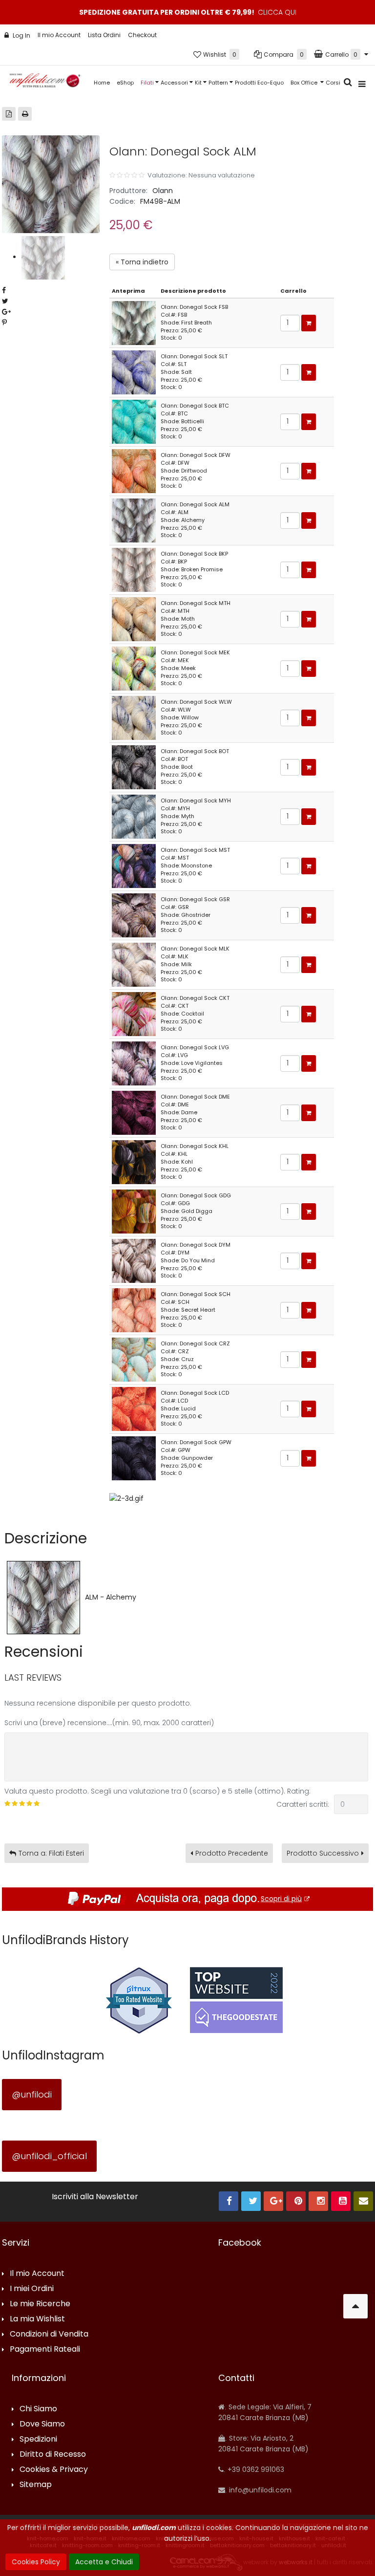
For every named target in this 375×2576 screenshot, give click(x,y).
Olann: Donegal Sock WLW (196, 702)
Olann (163, 191)
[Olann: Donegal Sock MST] (134, 866)
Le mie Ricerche (40, 2304)
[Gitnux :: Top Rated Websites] (139, 2000)
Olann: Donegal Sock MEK (195, 652)
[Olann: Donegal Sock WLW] (134, 717)
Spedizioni (38, 2439)
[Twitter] (251, 2201)
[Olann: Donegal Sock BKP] (134, 569)
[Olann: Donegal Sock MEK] (134, 668)
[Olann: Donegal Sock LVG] (134, 1063)
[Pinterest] (296, 2201)
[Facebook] (229, 2201)
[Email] (363, 2201)
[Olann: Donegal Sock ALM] (134, 520)
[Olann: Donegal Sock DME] (134, 1112)
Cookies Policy (36, 2562)
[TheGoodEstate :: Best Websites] (236, 2000)
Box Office (305, 83)
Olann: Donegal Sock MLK (195, 949)
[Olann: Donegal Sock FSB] (134, 323)
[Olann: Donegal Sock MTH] (134, 619)
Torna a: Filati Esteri (51, 1853)
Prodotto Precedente (232, 1853)
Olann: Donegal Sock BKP (194, 554)
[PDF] (9, 114)
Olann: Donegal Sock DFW (196, 455)
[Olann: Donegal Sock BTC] (134, 421)
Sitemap (36, 2485)
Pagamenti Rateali (45, 2349)
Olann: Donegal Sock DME (195, 1097)
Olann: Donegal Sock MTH (196, 603)
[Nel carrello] (309, 323)
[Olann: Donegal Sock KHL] (134, 1162)
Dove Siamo (42, 2424)
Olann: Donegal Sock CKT (195, 998)
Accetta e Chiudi (104, 2562)
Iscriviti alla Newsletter (95, 2197)
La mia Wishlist (37, 2319)
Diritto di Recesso (53, 2455)
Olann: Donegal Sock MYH (196, 801)
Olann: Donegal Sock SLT (194, 356)
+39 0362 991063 (255, 2469)
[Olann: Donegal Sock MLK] (134, 964)
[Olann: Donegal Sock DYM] (134, 1260)
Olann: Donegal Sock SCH (196, 1294)
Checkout (142, 35)
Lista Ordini (104, 35)
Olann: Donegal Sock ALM (195, 504)
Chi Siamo (38, 2409)
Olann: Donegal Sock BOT (195, 751)
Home (102, 83)
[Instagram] (318, 2201)
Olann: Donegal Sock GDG (196, 1195)
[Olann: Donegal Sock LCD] (134, 1408)
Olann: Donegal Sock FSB (194, 307)
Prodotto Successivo (323, 1853)
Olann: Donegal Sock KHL (195, 1146)
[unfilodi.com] (45, 83)
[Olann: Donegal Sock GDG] (134, 1211)
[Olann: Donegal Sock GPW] (134, 1458)
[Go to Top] (355, 2306)
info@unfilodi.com (259, 2490)
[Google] (273, 2201)
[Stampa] (25, 114)
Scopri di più (281, 1899)
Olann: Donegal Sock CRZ (195, 1343)
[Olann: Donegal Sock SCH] (134, 1310)
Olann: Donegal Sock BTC (195, 406)
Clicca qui (277, 12)
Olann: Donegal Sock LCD (195, 1393)
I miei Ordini (32, 2289)
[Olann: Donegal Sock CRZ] (134, 1359)
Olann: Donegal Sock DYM (196, 1245)
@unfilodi (32, 2094)
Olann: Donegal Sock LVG (195, 1047)
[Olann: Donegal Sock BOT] (134, 767)
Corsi (333, 83)
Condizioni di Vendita (49, 2334)
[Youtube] (341, 2201)
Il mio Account (59, 35)
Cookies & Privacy (54, 2470)
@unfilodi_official (49, 2156)
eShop (125, 83)
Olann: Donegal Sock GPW (196, 1442)
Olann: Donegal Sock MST (195, 850)
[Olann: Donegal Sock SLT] (134, 372)
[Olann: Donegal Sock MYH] (134, 816)
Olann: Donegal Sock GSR (195, 899)
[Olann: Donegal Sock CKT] (134, 1014)
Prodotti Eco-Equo (259, 83)
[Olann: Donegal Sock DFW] (134, 471)
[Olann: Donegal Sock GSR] (134, 915)
